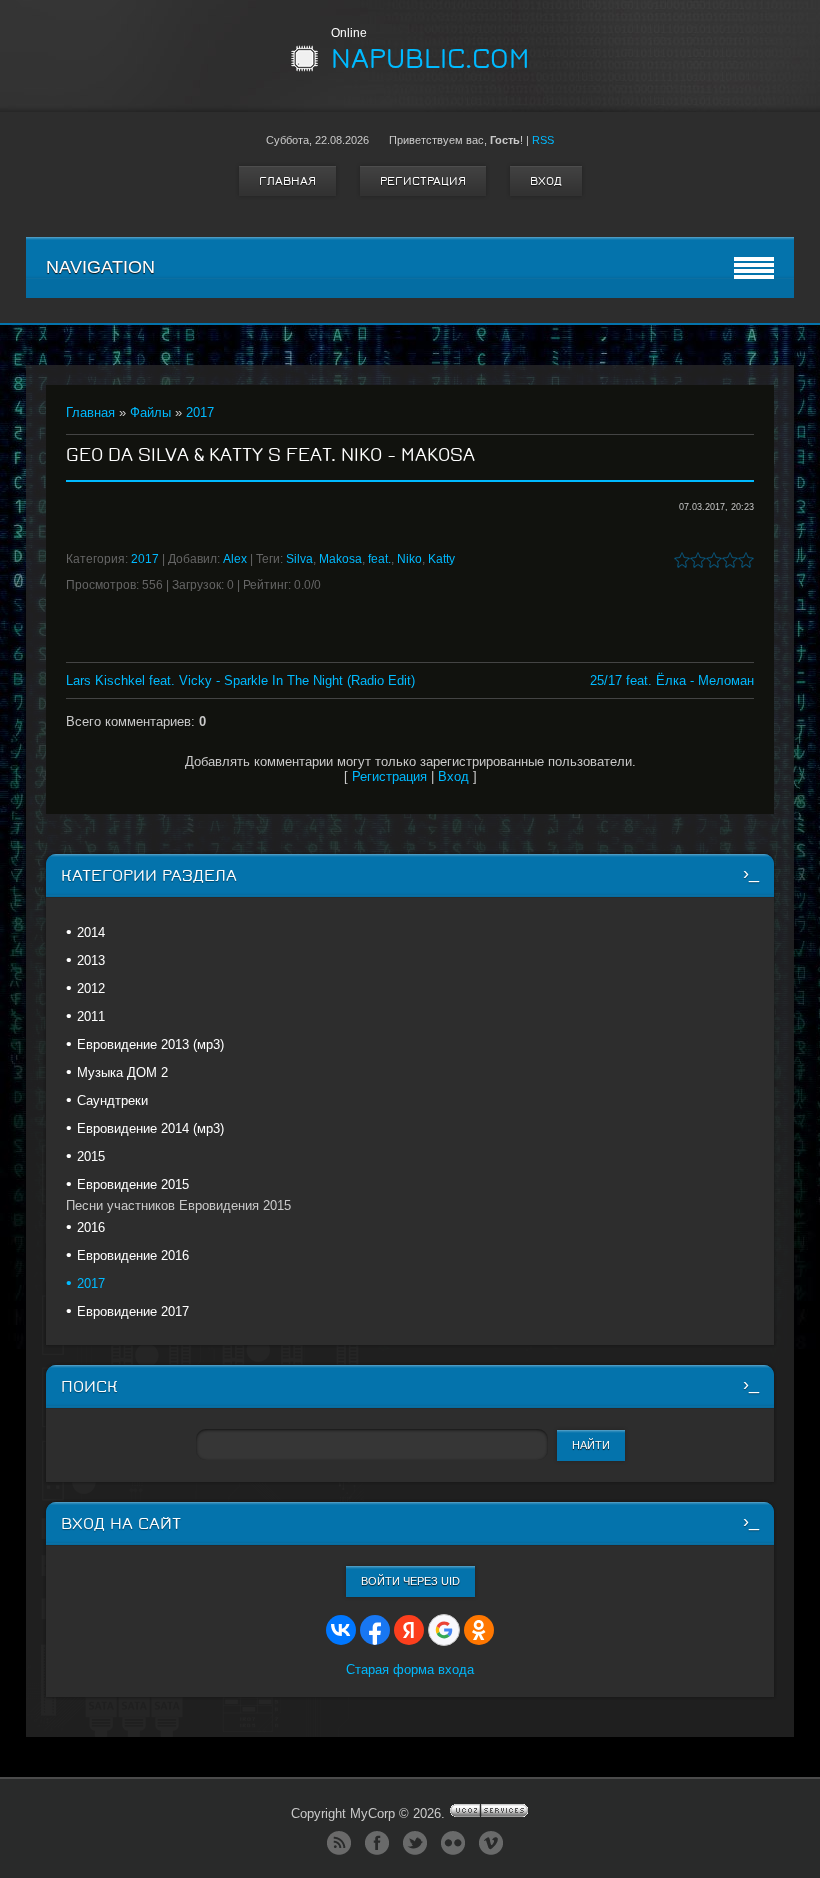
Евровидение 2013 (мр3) (150, 1044)
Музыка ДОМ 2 (122, 1072)
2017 (200, 412)
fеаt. (379, 559)
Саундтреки (112, 1100)
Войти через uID (410, 1581)
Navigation (100, 267)
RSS (543, 140)
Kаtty (441, 559)
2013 (91, 960)
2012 (91, 988)
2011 (91, 1016)
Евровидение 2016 (133, 1255)
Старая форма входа (410, 1669)
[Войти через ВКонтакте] (341, 1630)
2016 (91, 1227)
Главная (287, 181)
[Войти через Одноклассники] (479, 1630)
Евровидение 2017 (133, 1311)
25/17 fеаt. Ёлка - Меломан (672, 680)
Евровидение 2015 (133, 1184)
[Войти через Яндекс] (409, 1630)
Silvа (299, 559)
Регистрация (423, 181)
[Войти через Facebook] (375, 1630)
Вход (546, 181)
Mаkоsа (340, 559)
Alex (235, 559)
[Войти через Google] (444, 1630)
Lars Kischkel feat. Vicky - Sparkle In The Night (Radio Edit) (240, 680)
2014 (91, 932)
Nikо (409, 559)
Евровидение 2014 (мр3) (150, 1128)
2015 (91, 1156)
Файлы (150, 412)
